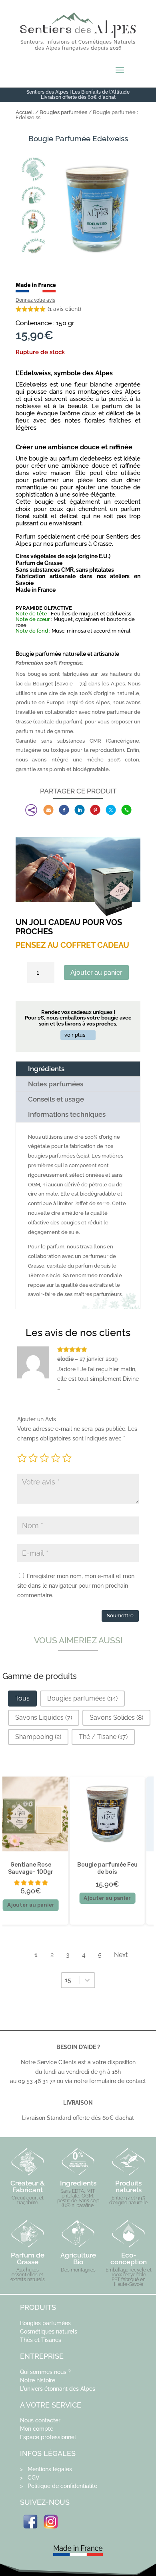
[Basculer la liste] (87, 1980)
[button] (22, 1699)
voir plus (75, 1035)
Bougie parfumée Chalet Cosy (98, 1868)
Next (121, 1955)
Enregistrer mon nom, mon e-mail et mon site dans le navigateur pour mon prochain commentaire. (76, 1586)
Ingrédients (46, 1069)
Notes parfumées (56, 1084)
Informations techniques (67, 1114)
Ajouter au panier (96, 973)
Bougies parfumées (63, 112)
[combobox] (71, 1980)
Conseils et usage (56, 1099)
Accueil (25, 112)
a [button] (120, 71)
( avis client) (64, 309)
